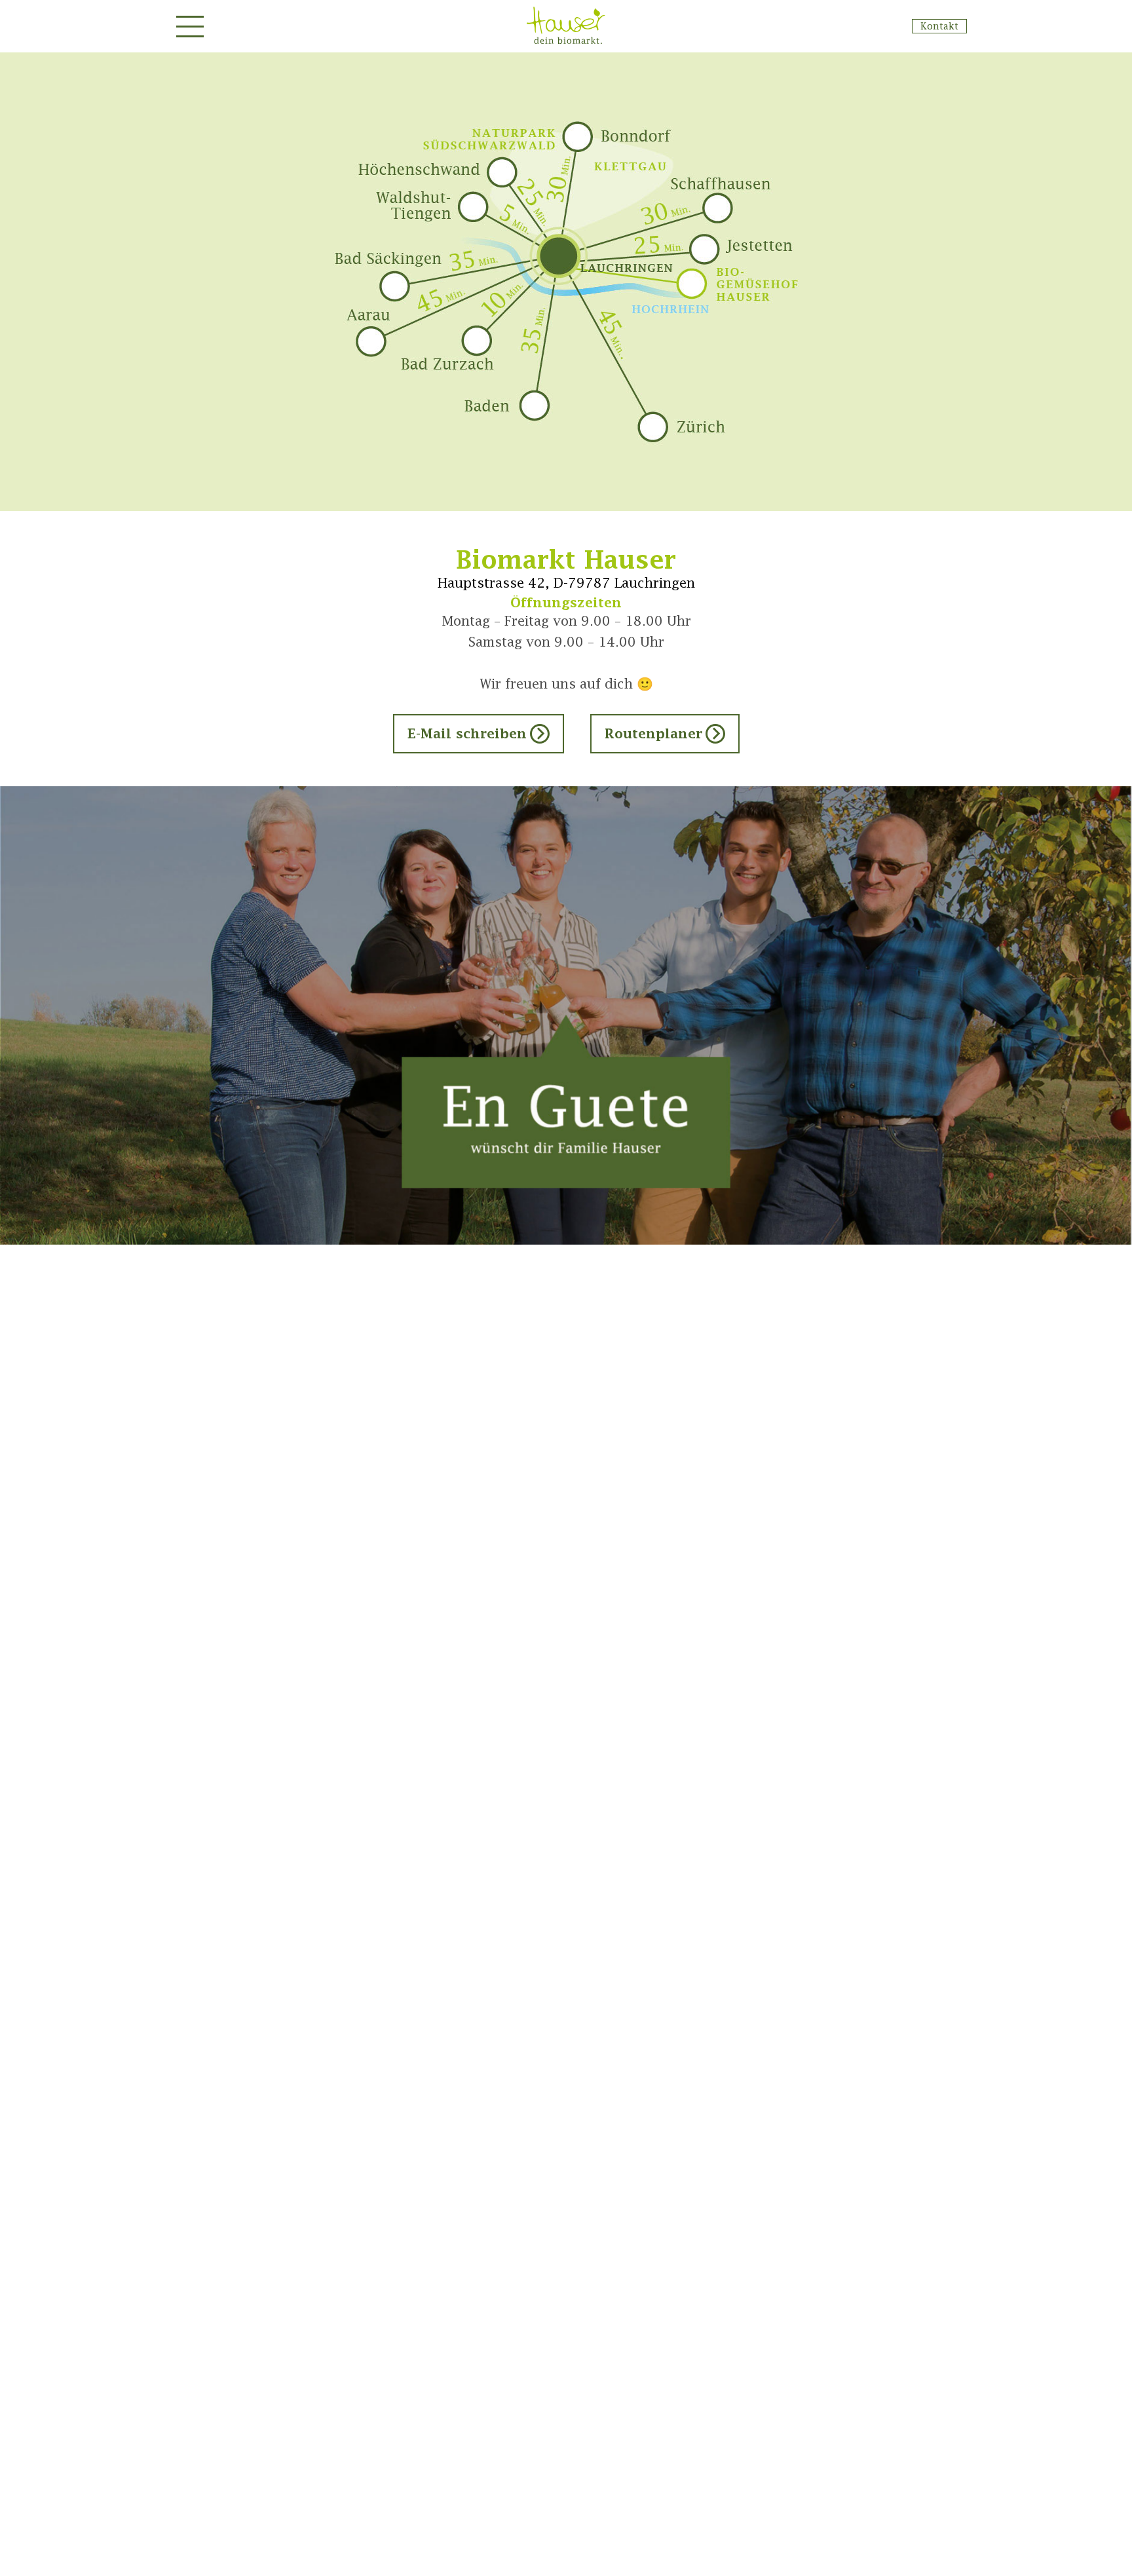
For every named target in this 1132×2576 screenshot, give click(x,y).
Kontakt (939, 26)
